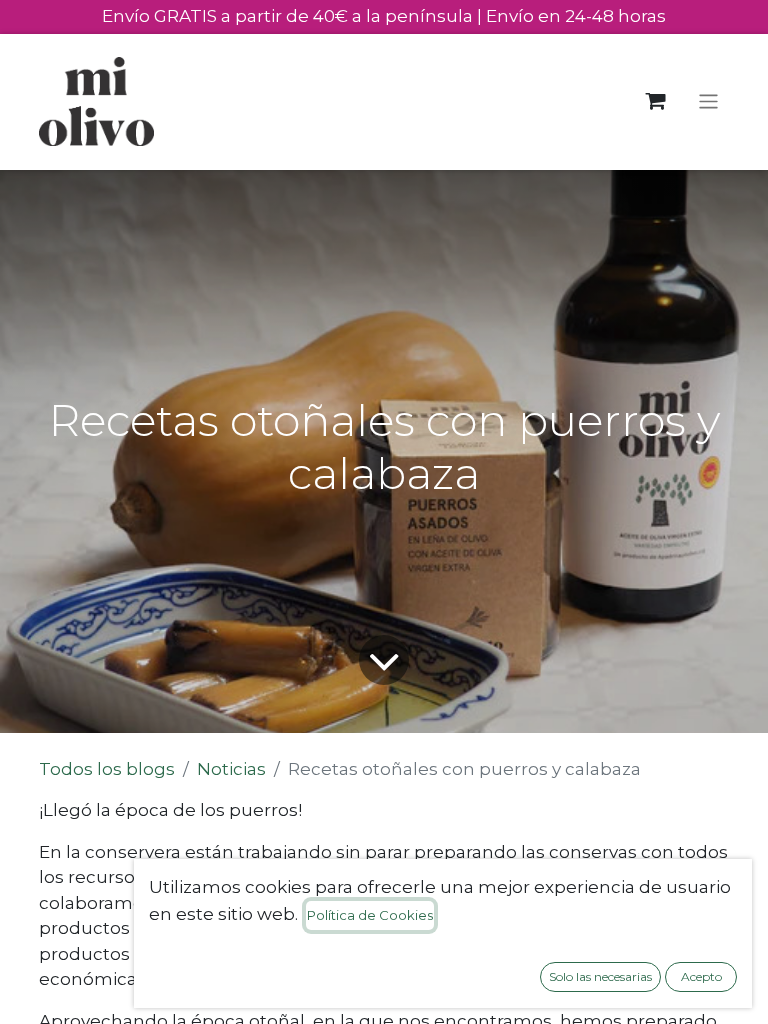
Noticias (231, 769)
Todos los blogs (107, 769)
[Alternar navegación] (708, 101)
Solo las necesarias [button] (600, 976)
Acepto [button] (701, 976)
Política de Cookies (370, 915)
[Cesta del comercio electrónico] (655, 101)
